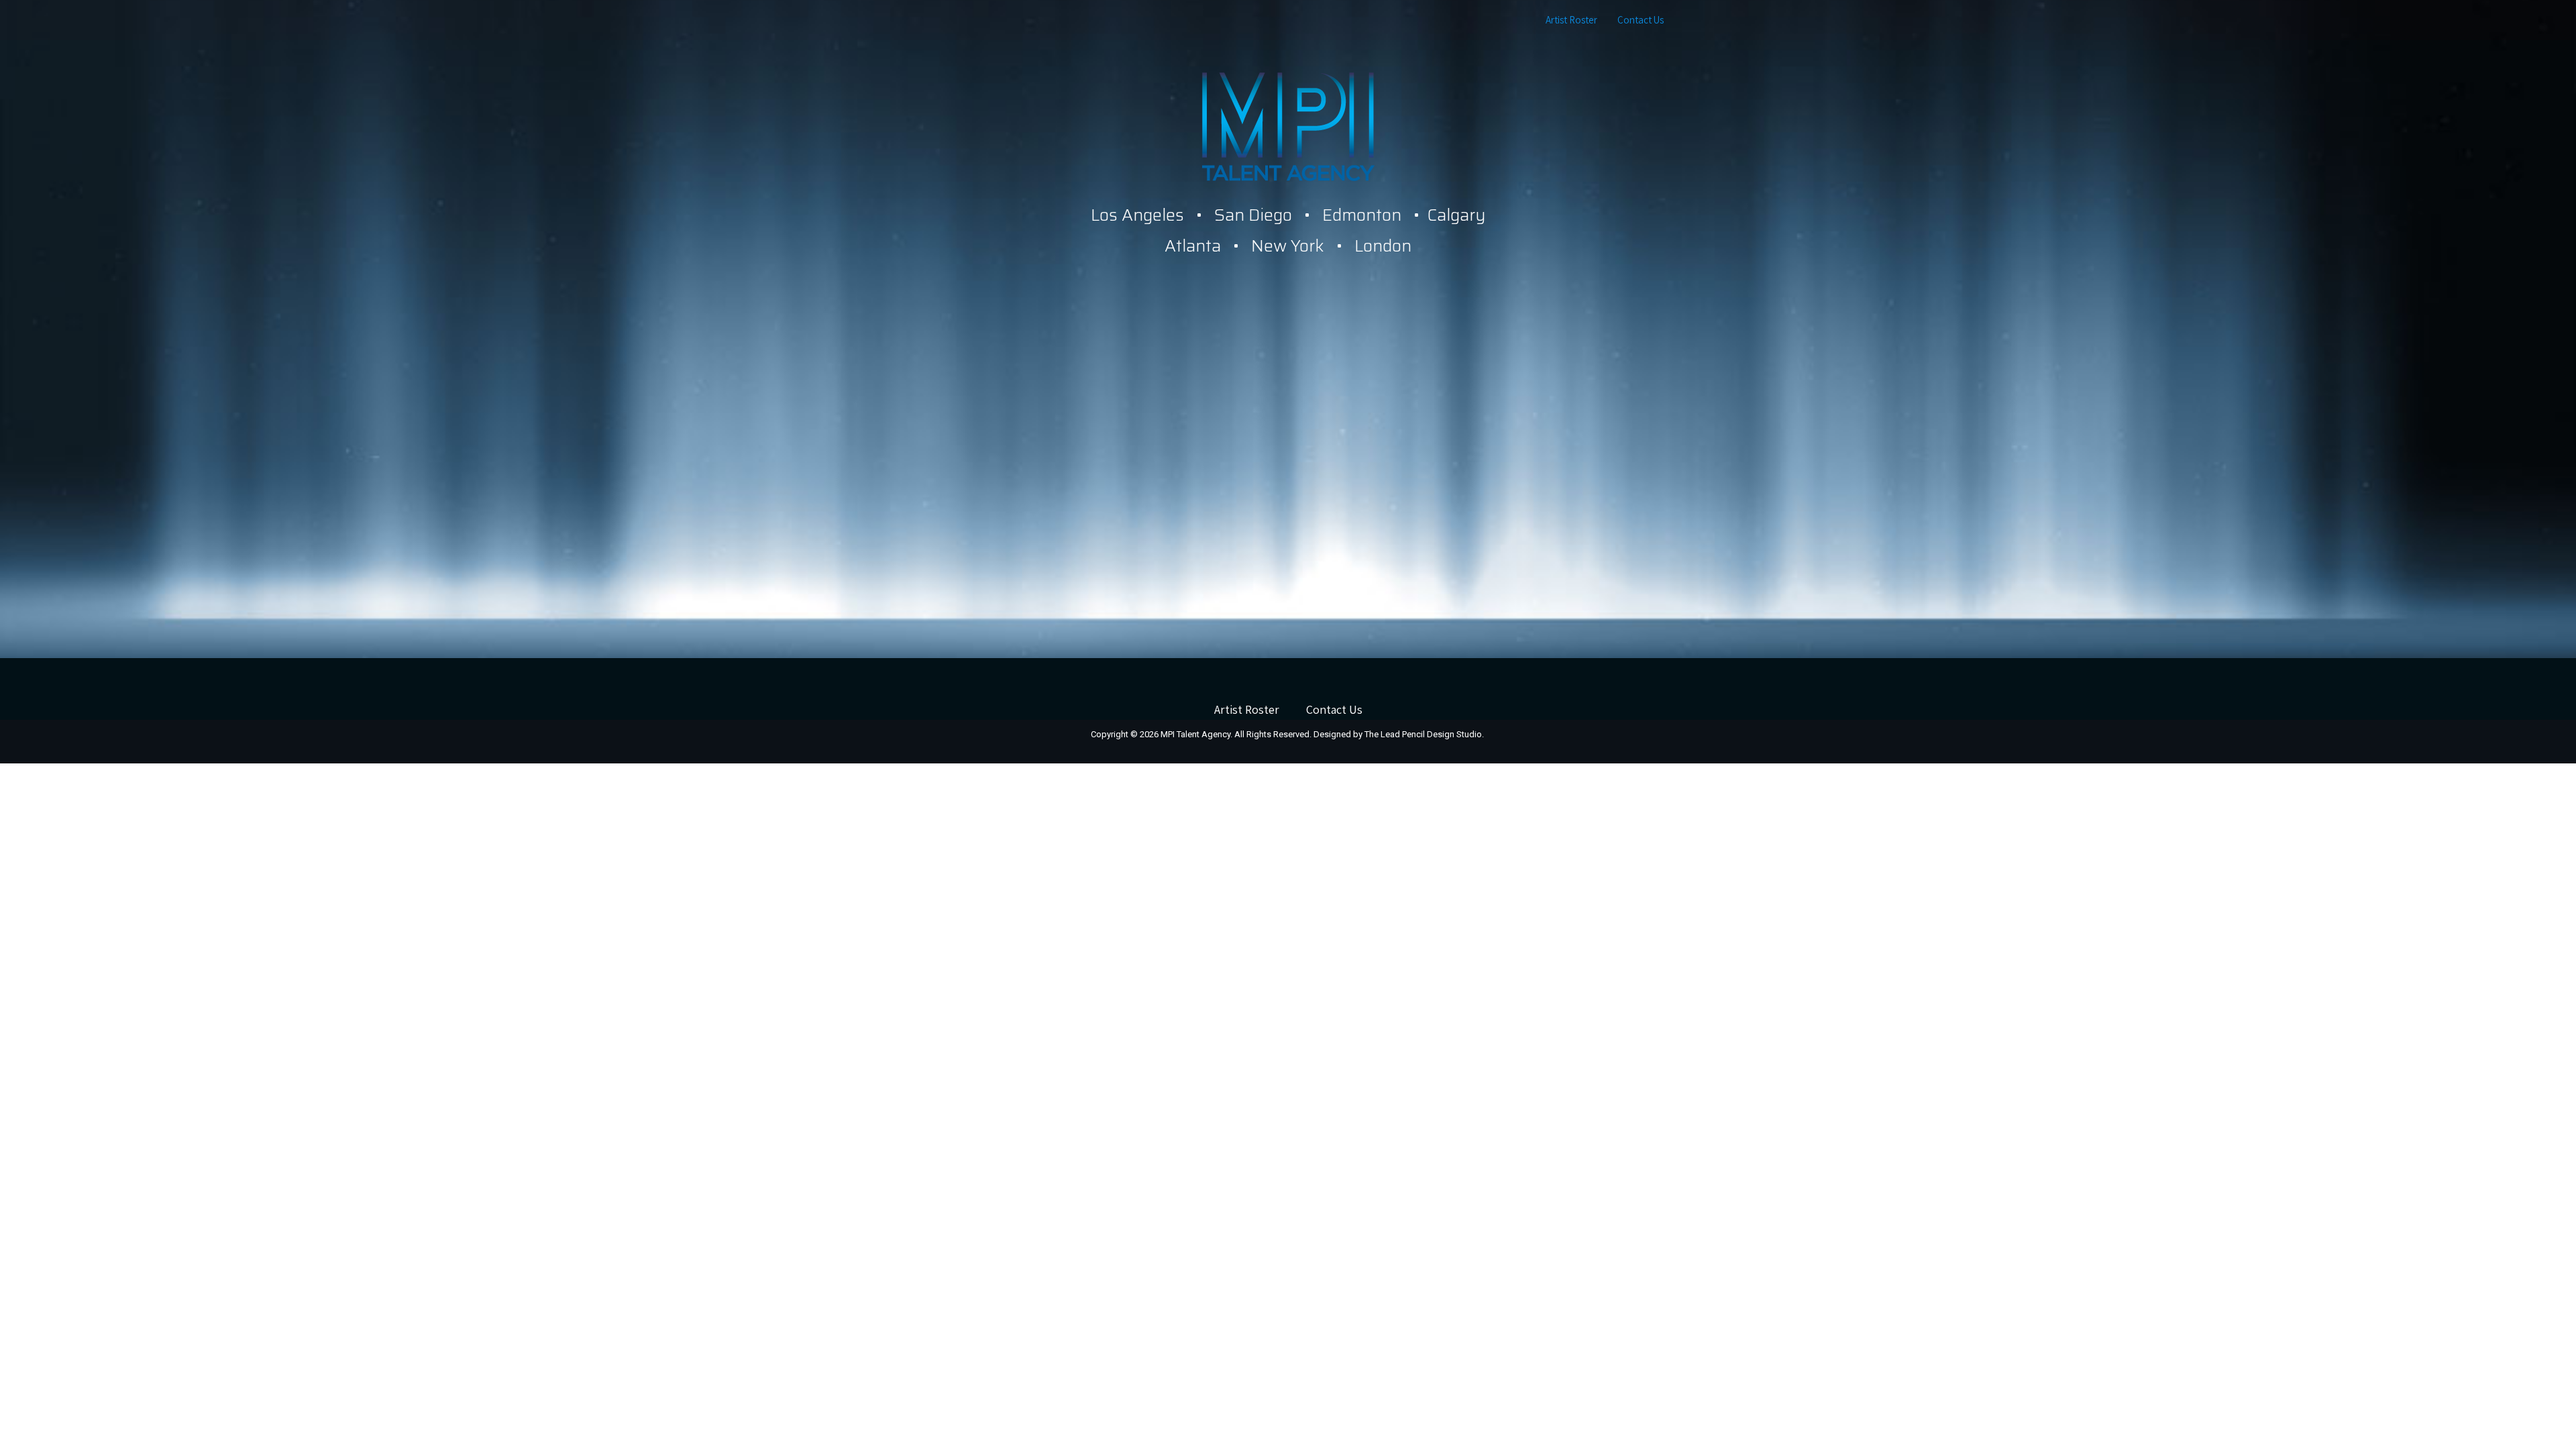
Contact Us (1641, 20)
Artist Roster (1571, 20)
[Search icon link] (1689, 20)
